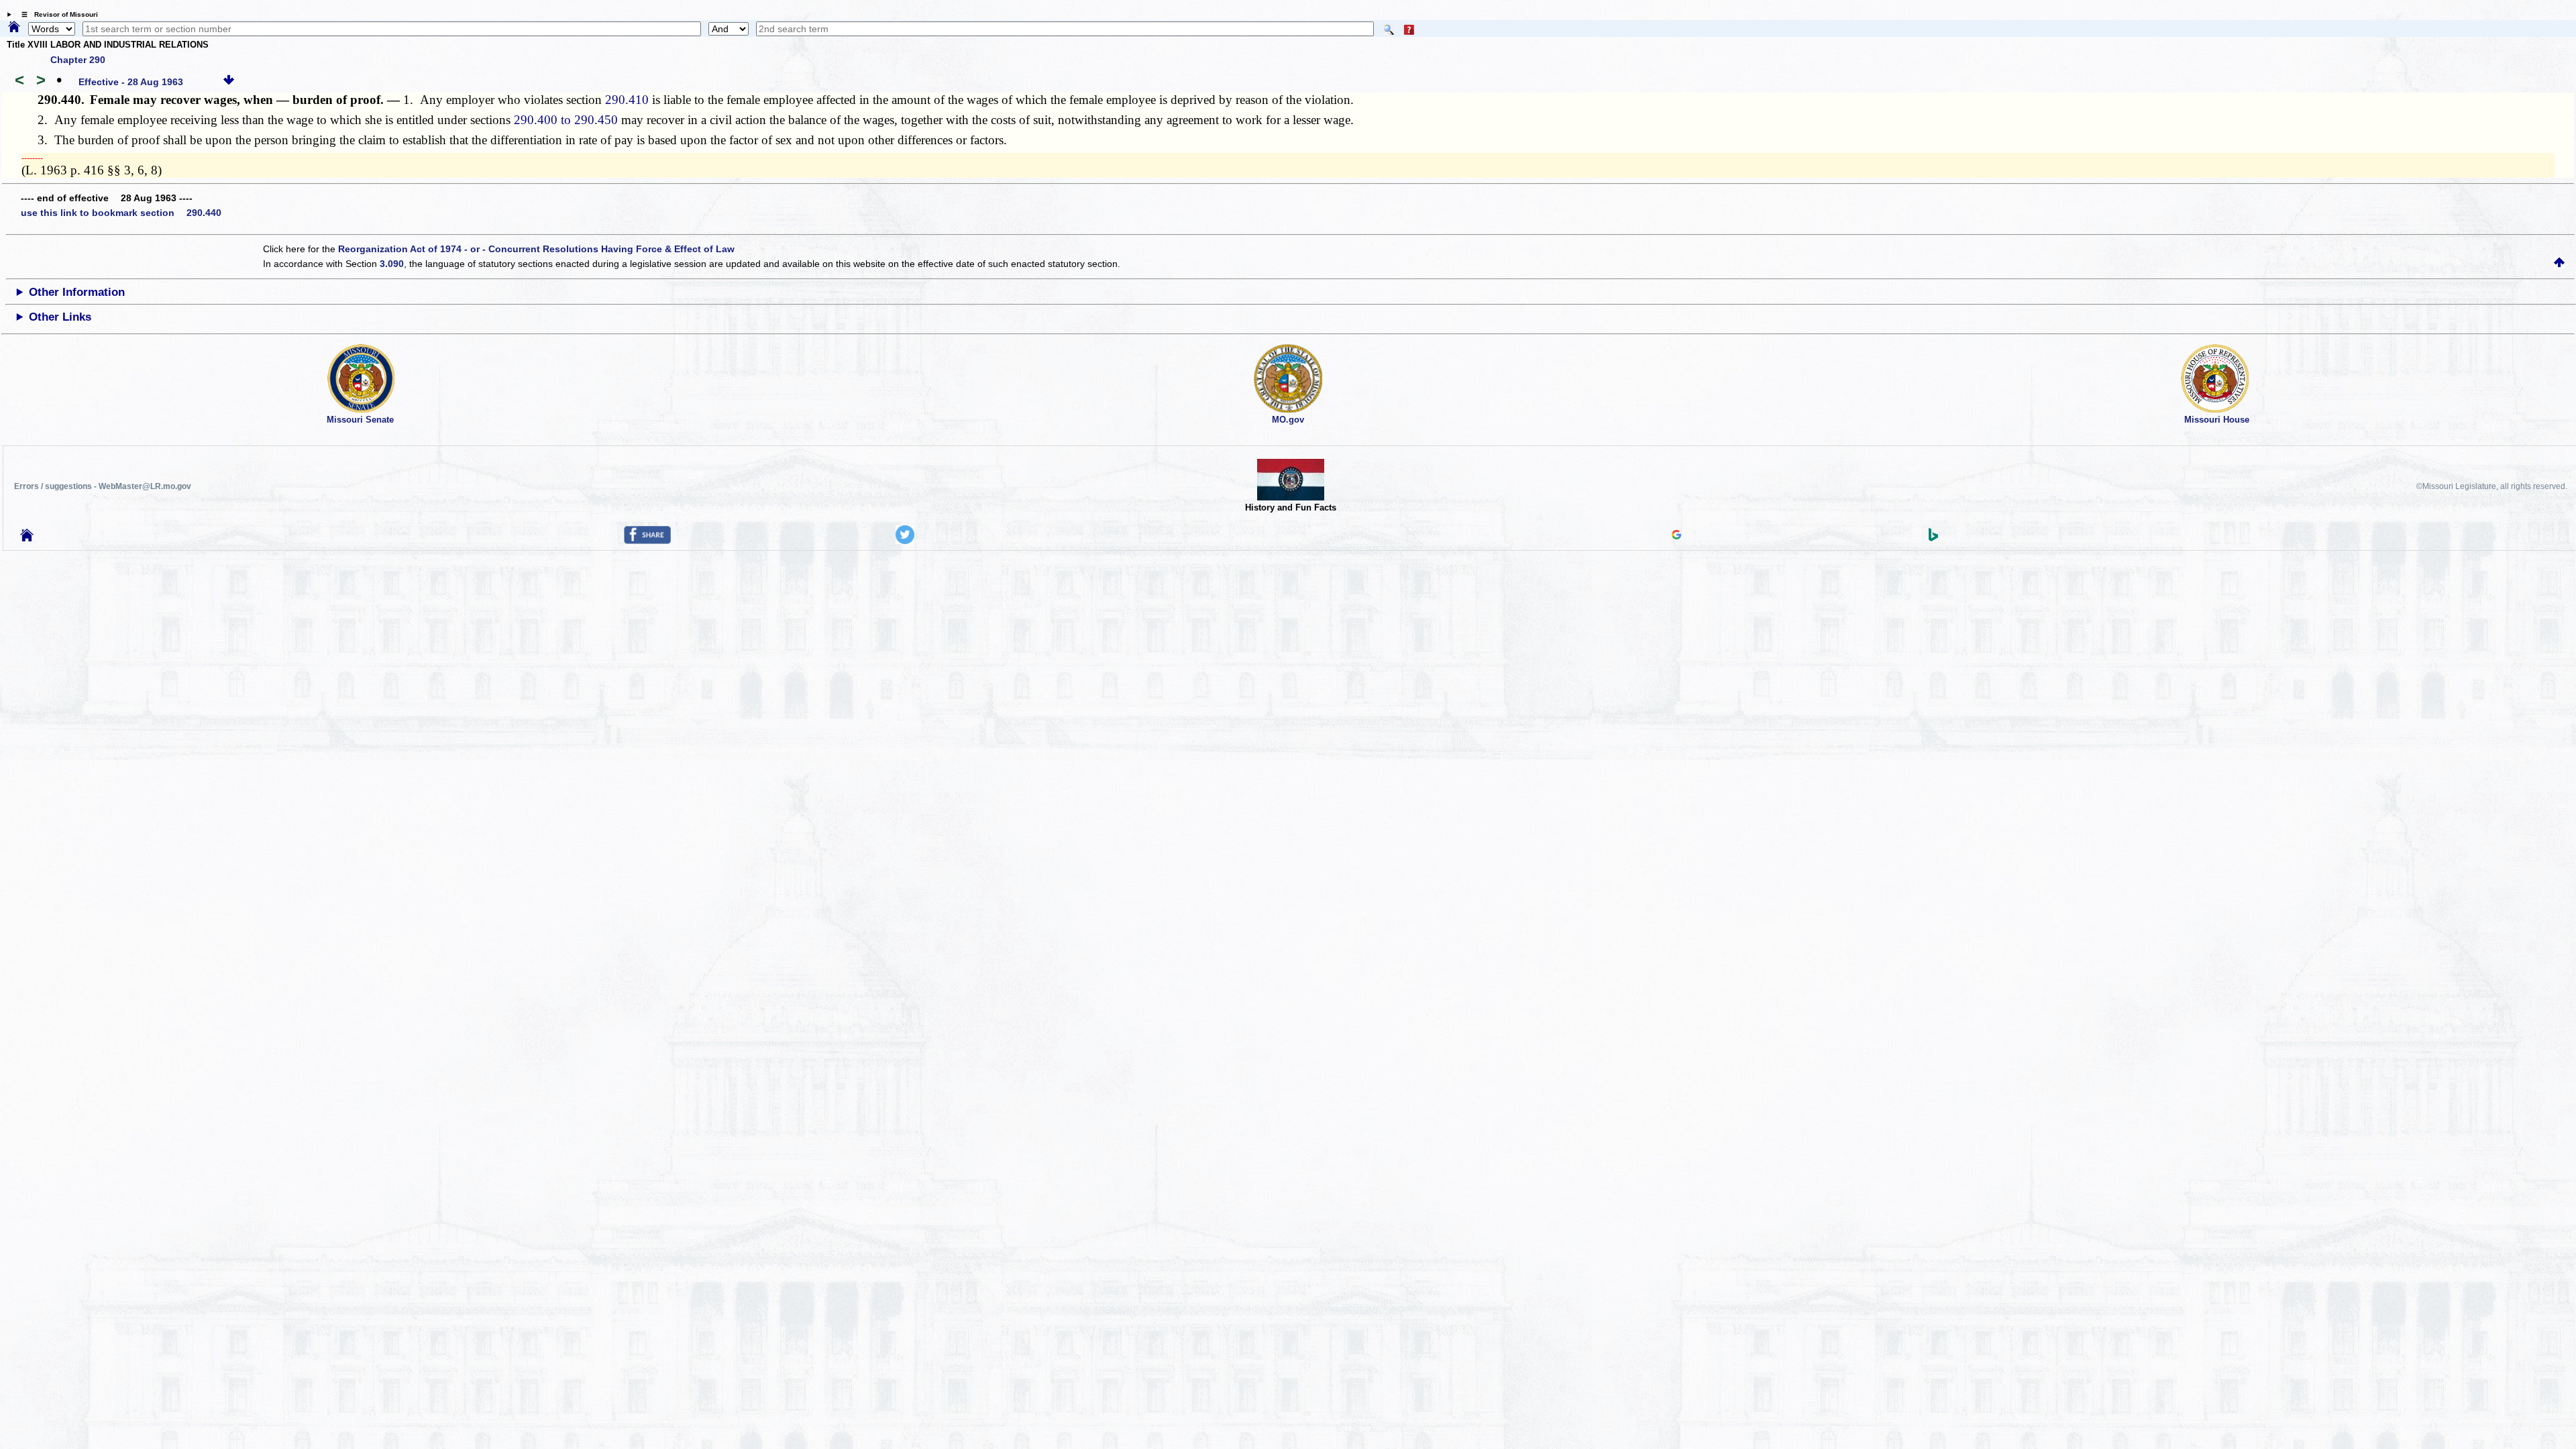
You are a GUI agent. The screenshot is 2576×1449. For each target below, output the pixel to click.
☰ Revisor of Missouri (56, 14)
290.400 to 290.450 (566, 120)
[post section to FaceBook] (647, 541)
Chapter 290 (78, 60)
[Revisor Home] (27, 538)
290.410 (627, 100)
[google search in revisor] (1676, 536)
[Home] (14, 28)
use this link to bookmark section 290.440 (121, 213)
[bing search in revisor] (1933, 538)
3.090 (392, 264)
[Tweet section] (905, 541)
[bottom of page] (229, 82)
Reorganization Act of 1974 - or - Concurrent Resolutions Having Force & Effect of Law (536, 249)
